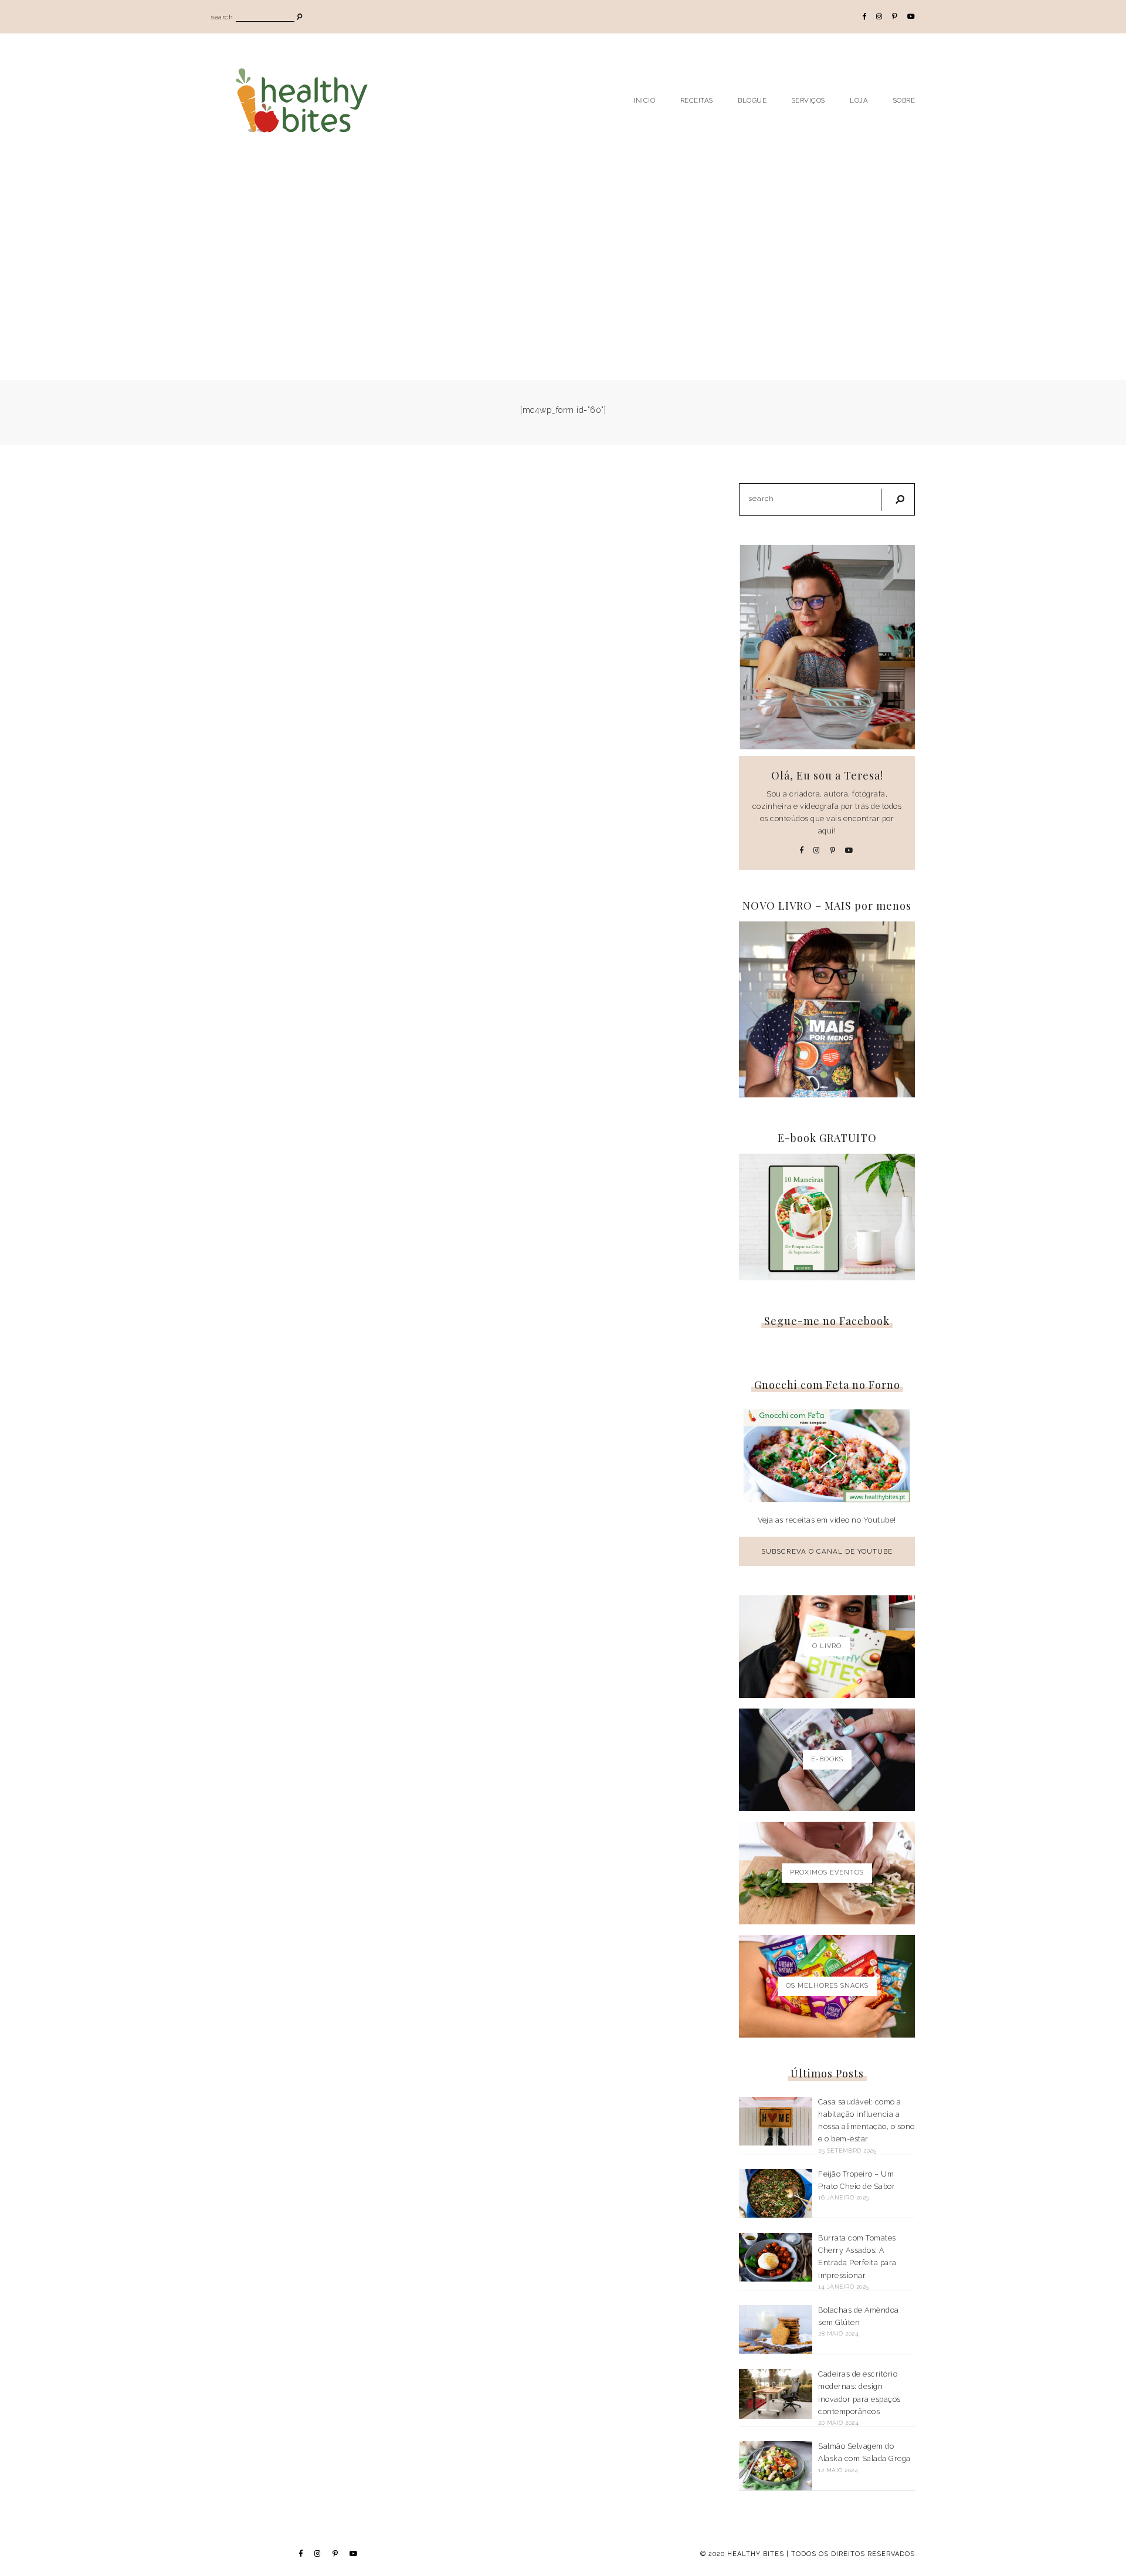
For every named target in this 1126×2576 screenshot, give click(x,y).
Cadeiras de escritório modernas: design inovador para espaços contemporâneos (859, 2393)
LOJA (859, 100)
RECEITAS (697, 100)
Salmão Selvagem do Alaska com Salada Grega (864, 2452)
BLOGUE (752, 100)
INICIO (644, 100)
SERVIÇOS (808, 100)
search (222, 17)
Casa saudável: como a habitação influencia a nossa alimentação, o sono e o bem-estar (866, 2121)
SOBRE (904, 100)
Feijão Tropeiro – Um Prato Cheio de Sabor (857, 2180)
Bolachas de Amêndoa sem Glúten (859, 2316)
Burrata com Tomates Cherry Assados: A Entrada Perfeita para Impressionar (857, 2257)
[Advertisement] (563, 254)
